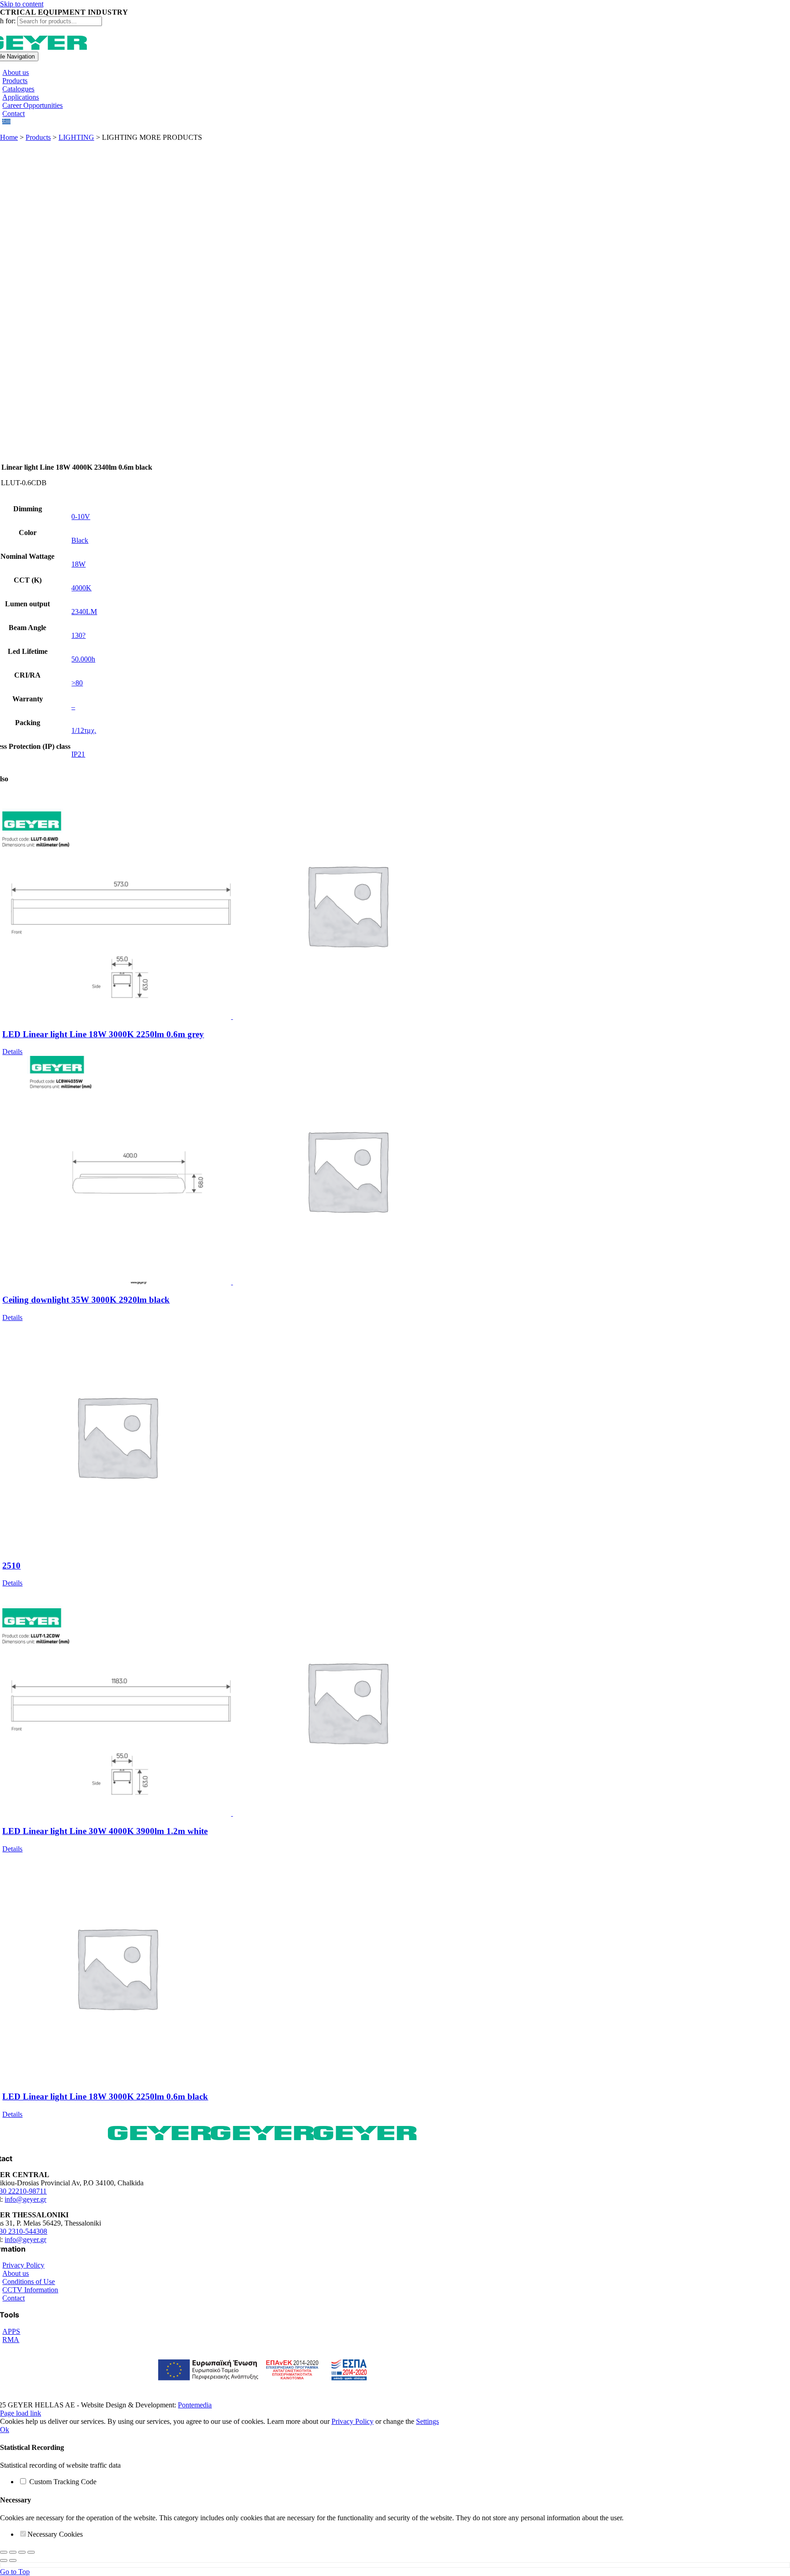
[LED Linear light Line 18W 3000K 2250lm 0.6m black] (271, 1968)
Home (9, 137)
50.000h (83, 659)
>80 (77, 683)
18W (78, 564)
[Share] (22, 2552)
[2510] (271, 1437)
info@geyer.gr (25, 2199)
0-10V (81, 517)
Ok (5, 2430)
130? (78, 635)
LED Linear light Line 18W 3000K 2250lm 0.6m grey (103, 1034)
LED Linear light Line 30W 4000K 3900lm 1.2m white (105, 1831)
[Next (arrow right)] (13, 2560)
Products (38, 137)
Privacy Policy (352, 2421)
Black (80, 540)
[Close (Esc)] (31, 2552)
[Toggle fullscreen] (13, 2552)
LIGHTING (76, 137)
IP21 (78, 754)
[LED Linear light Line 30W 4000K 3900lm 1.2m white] (271, 1702)
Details (12, 1052)
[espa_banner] (262, 2385)
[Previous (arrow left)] (4, 2560)
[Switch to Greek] (6, 122)
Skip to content (22, 4)
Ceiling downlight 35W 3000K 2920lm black (86, 1300)
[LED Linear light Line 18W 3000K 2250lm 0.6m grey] (271, 906)
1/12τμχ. (84, 730)
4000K (81, 588)
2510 (11, 1566)
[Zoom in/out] (4, 2552)
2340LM (84, 612)
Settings (427, 2421)
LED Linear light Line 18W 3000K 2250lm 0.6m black (105, 2096)
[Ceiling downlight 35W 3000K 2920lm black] (271, 1171)
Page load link (21, 2413)
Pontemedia (195, 2405)
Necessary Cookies (55, 2534)
